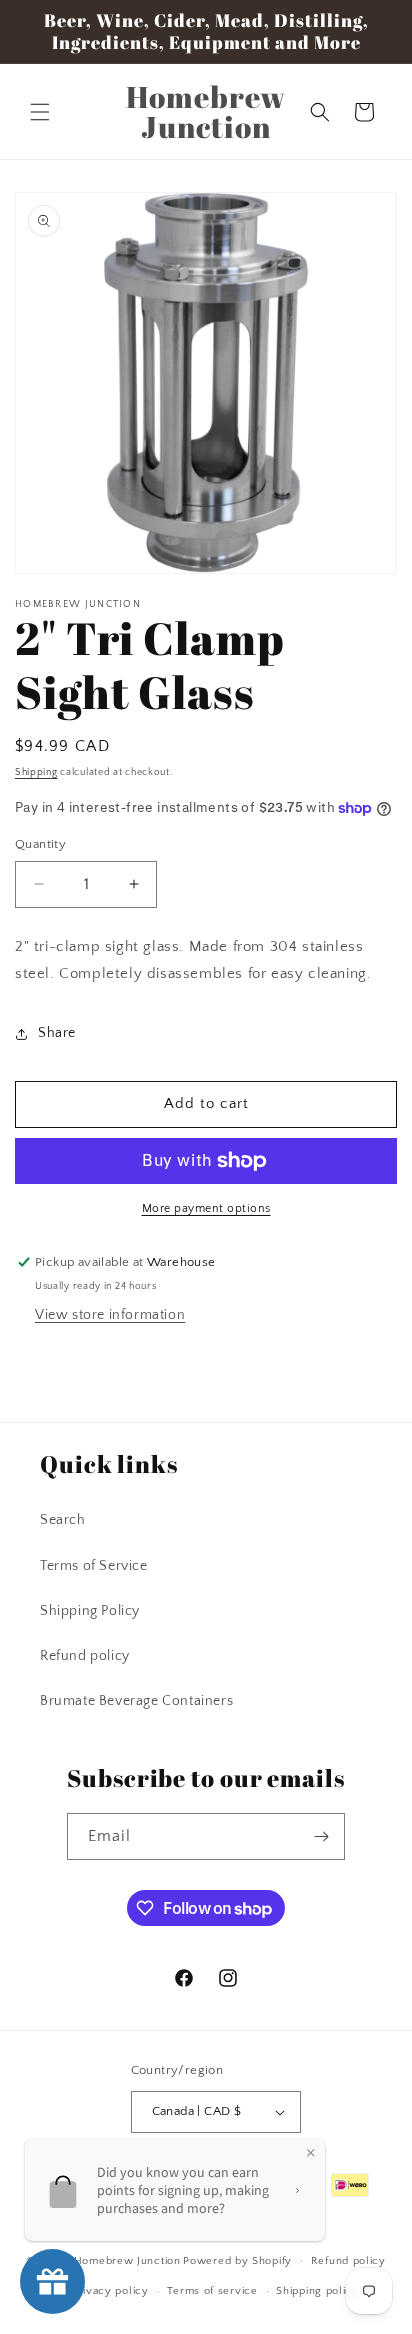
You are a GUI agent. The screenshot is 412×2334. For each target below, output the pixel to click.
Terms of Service (94, 1566)
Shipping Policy (90, 1611)
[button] (40, 112)
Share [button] (57, 1033)
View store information (110, 1315)
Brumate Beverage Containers (136, 1701)
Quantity (40, 844)
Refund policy (85, 1656)
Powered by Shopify (237, 2260)
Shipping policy (317, 2291)
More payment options (206, 1208)
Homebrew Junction (127, 2260)
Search (63, 1520)
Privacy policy (110, 2291)
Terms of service (212, 2291)
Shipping (36, 772)
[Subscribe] (322, 1836)
